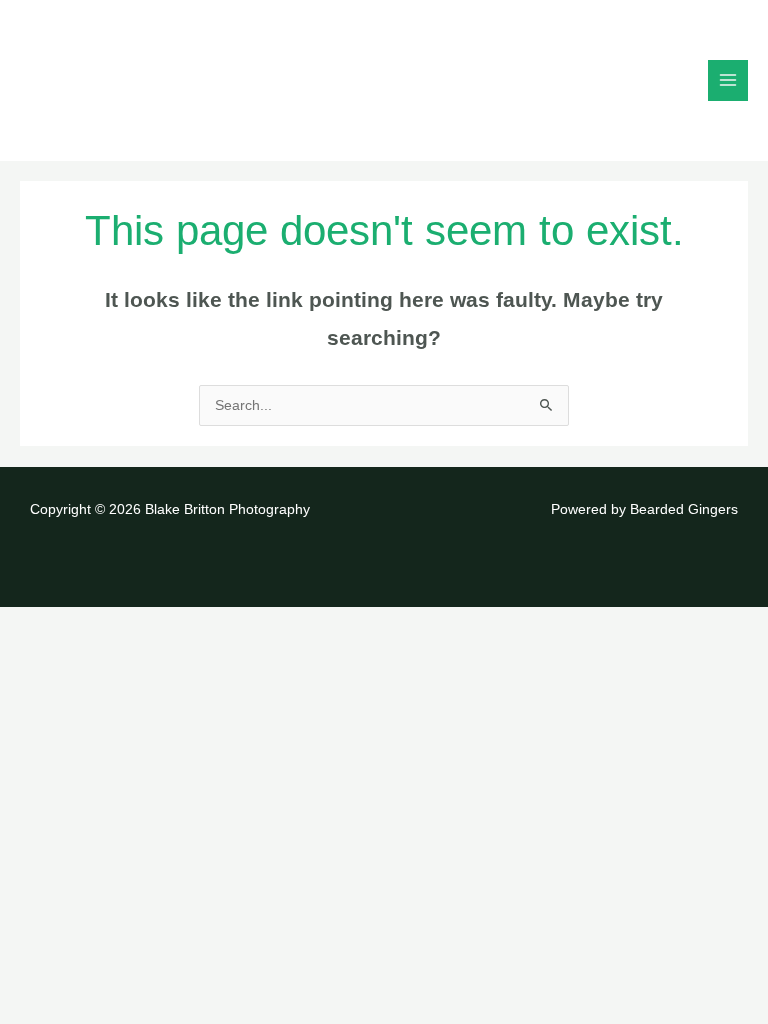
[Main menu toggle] (728, 80)
